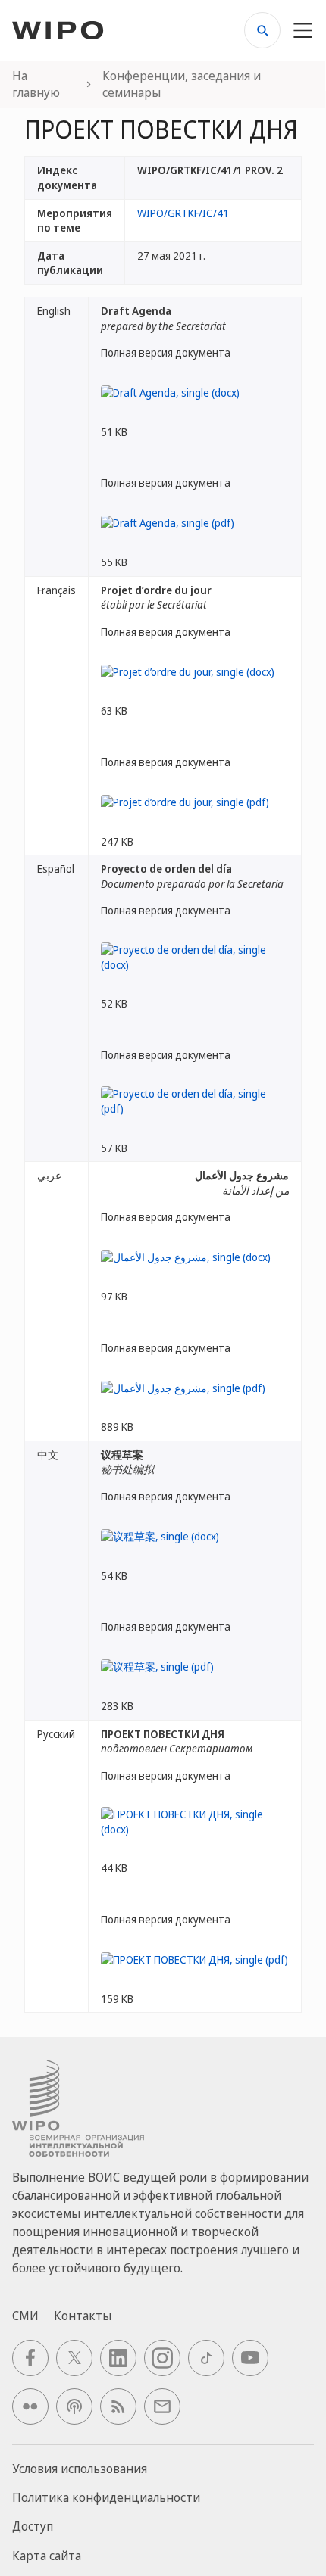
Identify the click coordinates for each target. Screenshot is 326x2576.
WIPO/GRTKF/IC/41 (183, 213)
